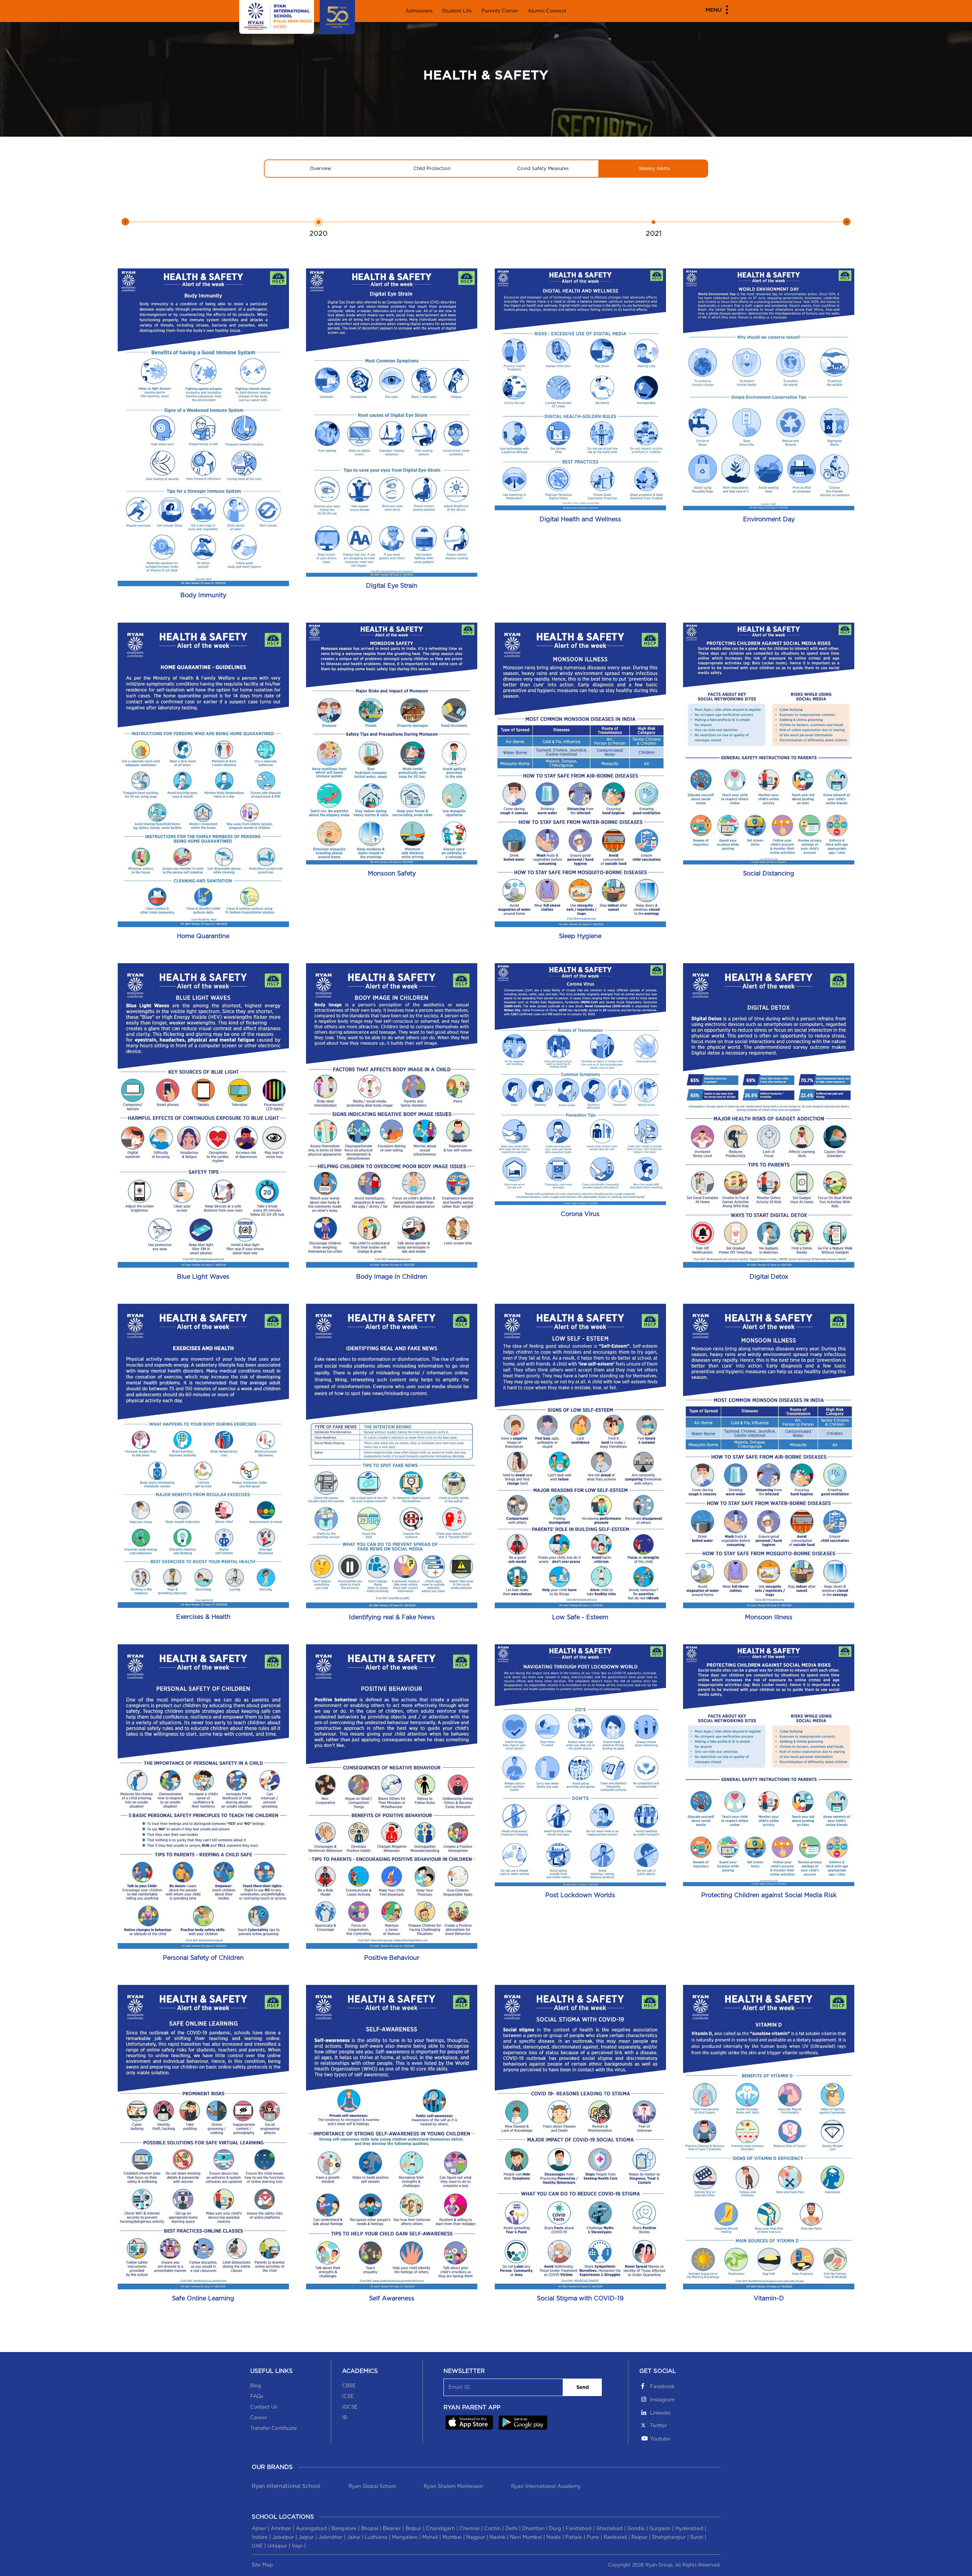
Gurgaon (660, 2529)
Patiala (574, 2537)
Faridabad (579, 2529)
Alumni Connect (547, 11)
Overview (320, 169)
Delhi (511, 2529)
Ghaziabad (609, 2529)
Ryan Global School (372, 2487)
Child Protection (432, 169)
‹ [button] (125, 222)
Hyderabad (689, 2529)
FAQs (257, 2397)
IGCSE (350, 2407)
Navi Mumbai (526, 2537)
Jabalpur (283, 2537)
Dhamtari (533, 2529)
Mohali (430, 2537)
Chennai (469, 2529)
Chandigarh (440, 2529)
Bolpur (413, 2529)
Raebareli (615, 2537)
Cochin (492, 2529)
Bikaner (392, 2529)
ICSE (348, 2397)
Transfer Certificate (274, 2429)
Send (583, 2387)
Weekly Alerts (654, 169)
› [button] (847, 222)
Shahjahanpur (669, 2537)
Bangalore (344, 2529)
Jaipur (306, 2537)
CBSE (349, 2386)
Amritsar (281, 2529)
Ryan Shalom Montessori (453, 2487)
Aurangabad (311, 2529)
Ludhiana (376, 2537)
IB (345, 2418)
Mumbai (452, 2537)
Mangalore (405, 2537)
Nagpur (476, 2537)
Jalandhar (330, 2537)
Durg (555, 2529)
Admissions (419, 11)
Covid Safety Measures (543, 169)
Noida (554, 2537)
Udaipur (277, 2546)
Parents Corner (500, 11)
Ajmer (259, 2529)
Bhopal (370, 2529)
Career (259, 2418)
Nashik (497, 2537)
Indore (260, 2537)
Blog (256, 2386)
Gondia (636, 2529)
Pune (593, 2537)
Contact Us (264, 2407)
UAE (257, 2546)
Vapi (297, 2546)
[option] (318, 227)
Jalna (353, 2537)
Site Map (262, 2565)
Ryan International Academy (546, 2487)
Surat (697, 2537)
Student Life (457, 11)
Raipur (639, 2537)
